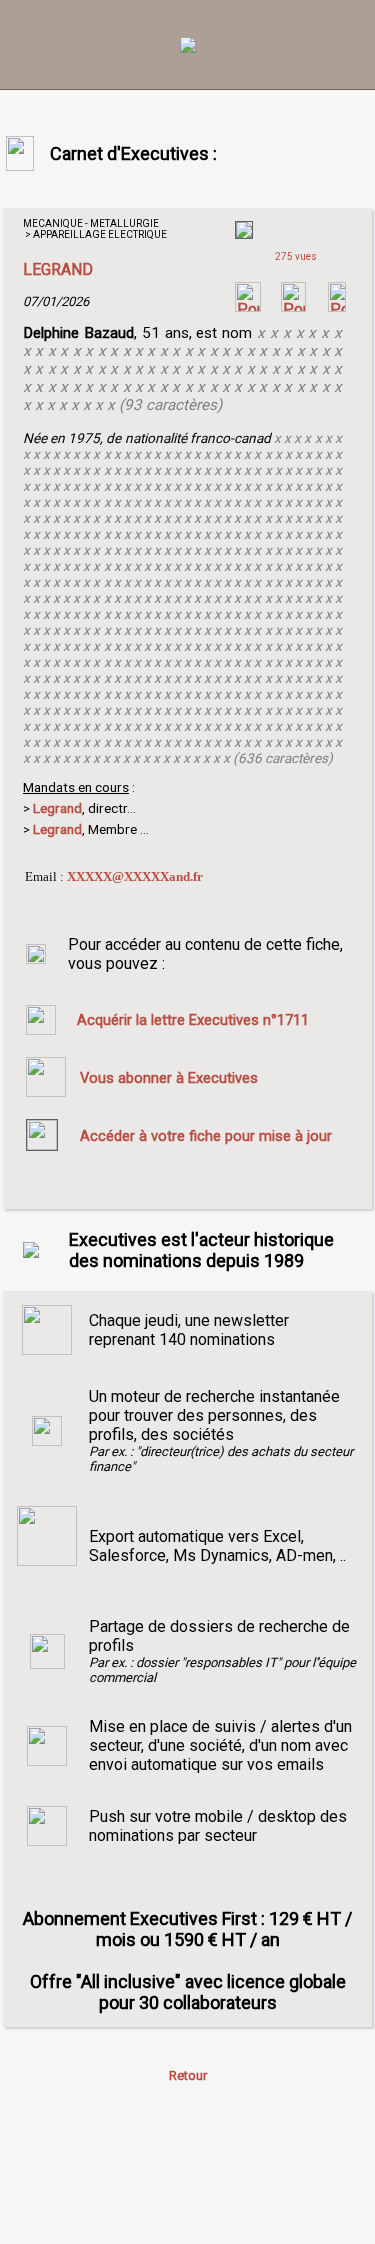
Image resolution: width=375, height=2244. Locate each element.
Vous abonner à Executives (169, 1078)
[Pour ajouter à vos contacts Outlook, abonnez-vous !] (293, 306)
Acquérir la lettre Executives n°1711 (193, 1020)
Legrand (57, 829)
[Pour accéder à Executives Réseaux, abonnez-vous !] (248, 306)
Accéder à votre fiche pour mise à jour (206, 1136)
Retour (188, 2075)
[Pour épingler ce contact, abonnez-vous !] (337, 306)
